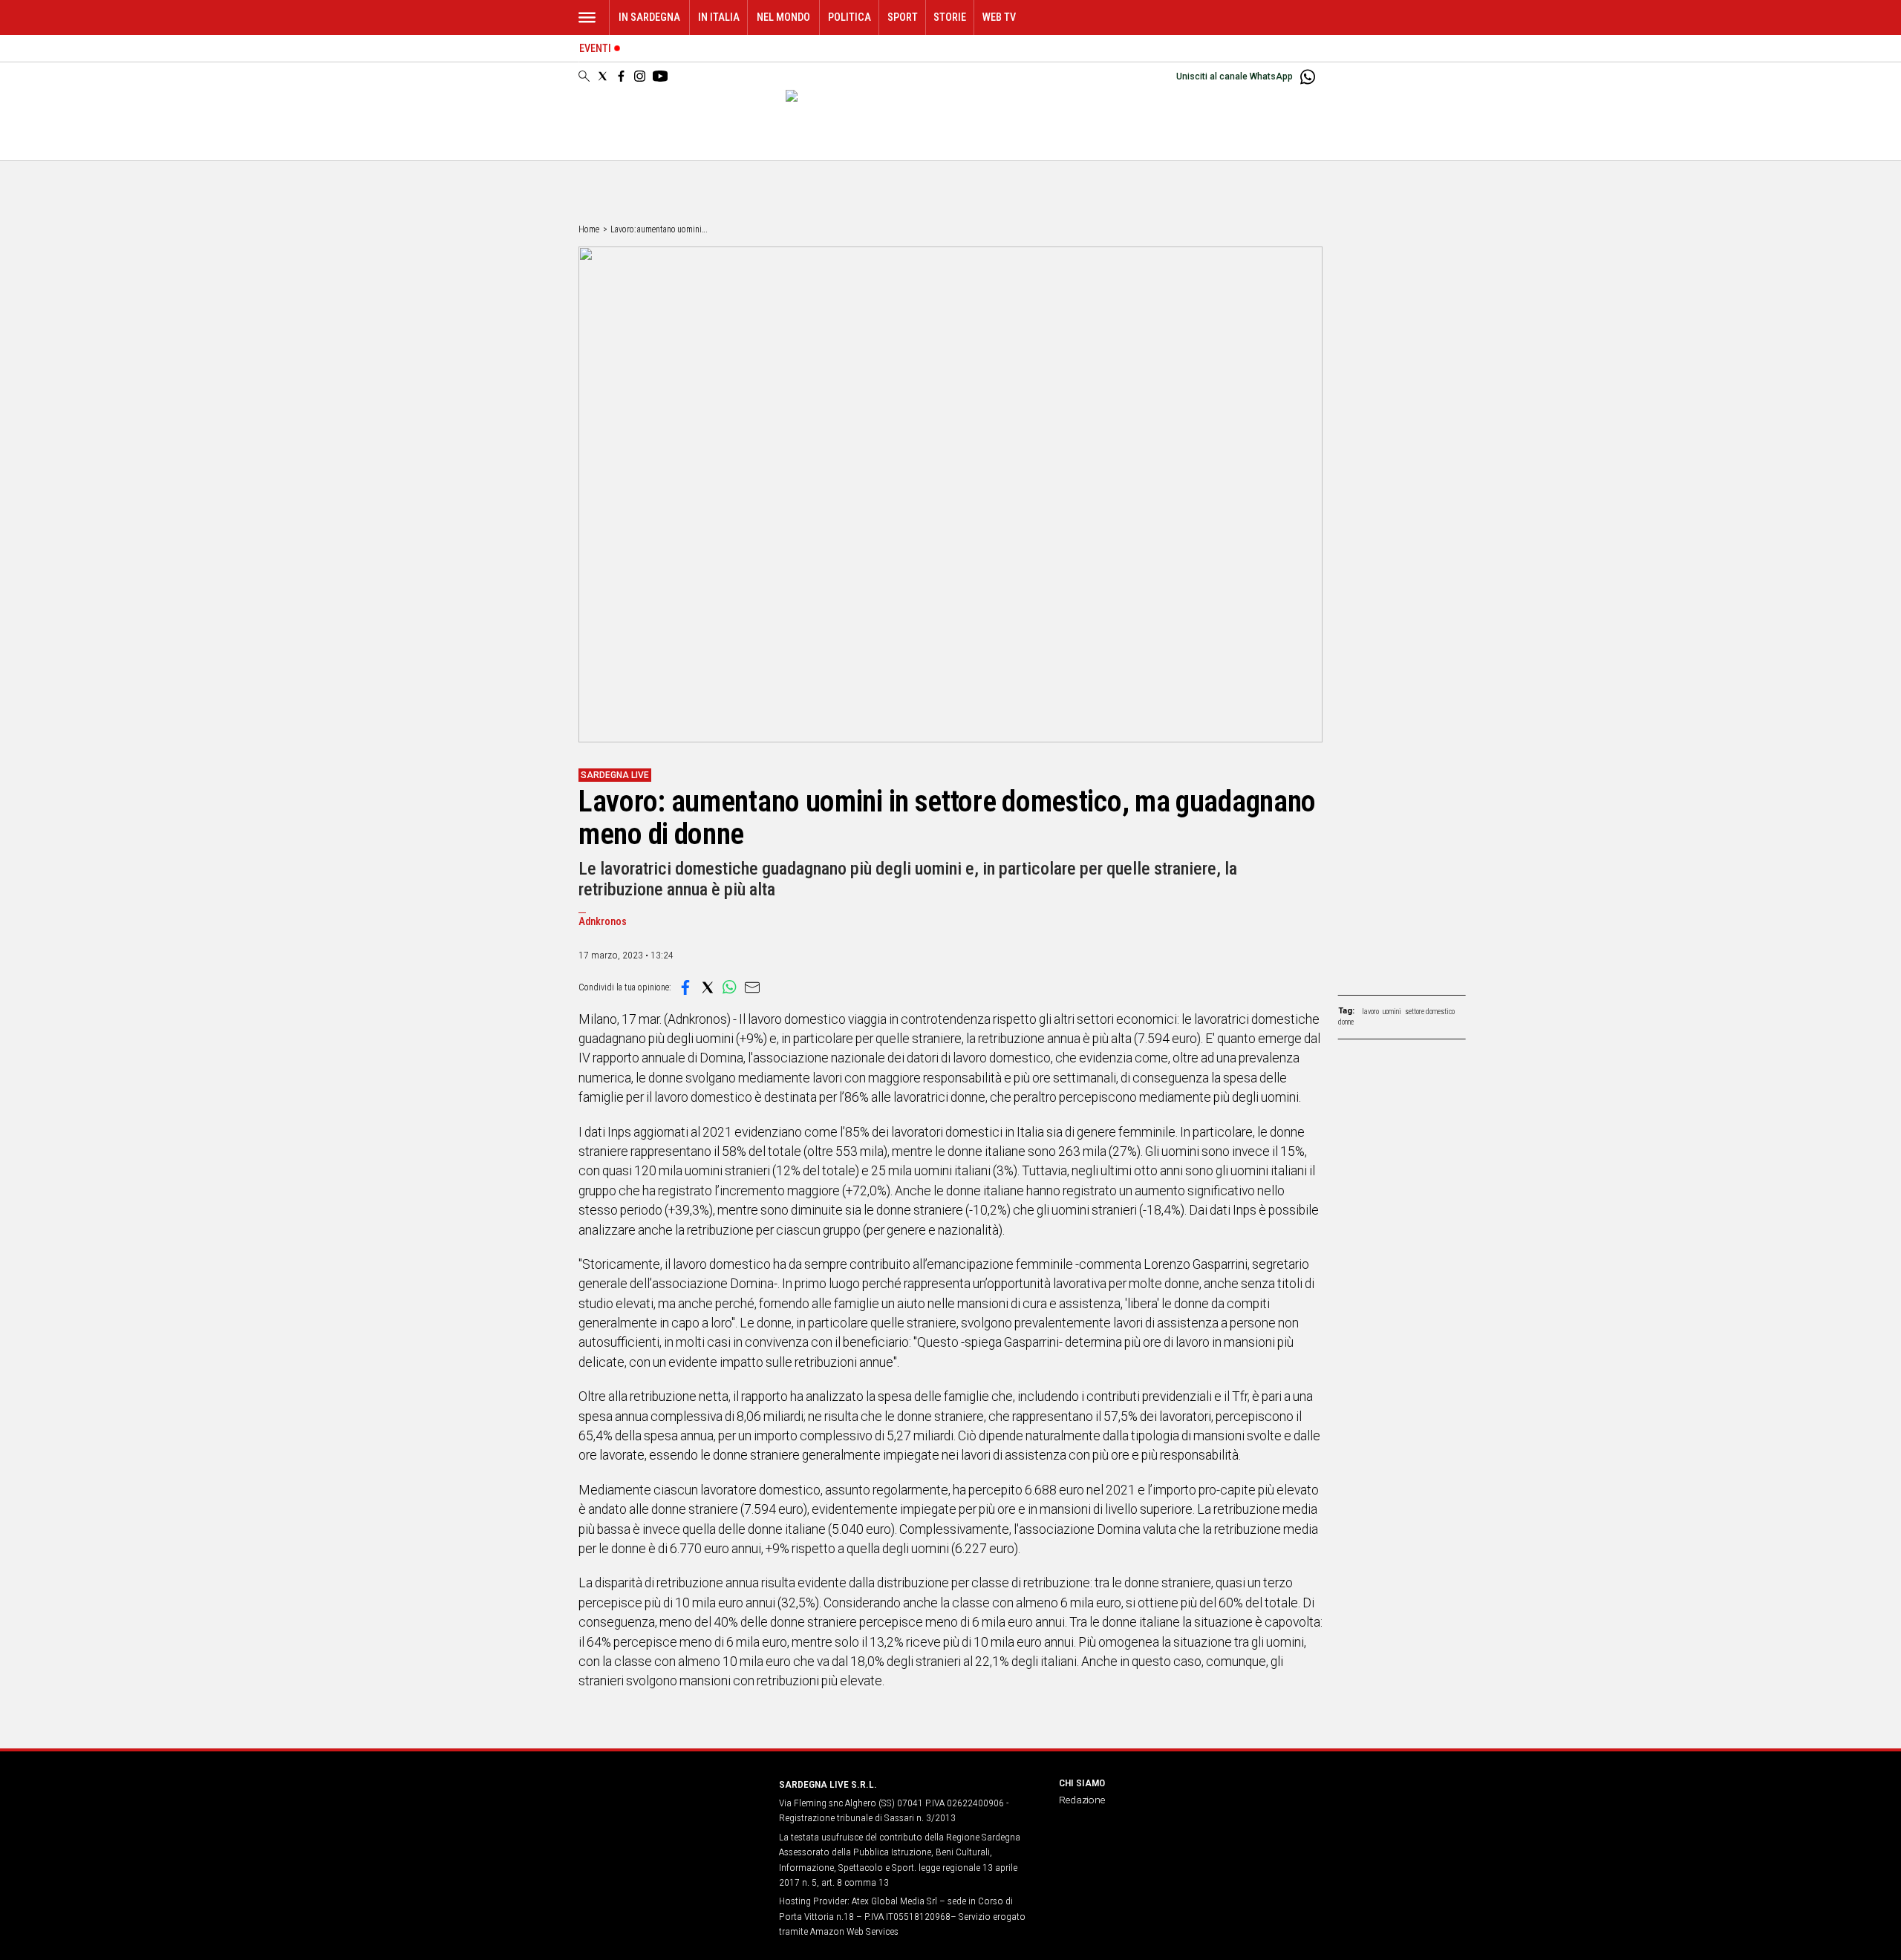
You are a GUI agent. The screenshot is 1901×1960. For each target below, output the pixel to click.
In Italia (719, 17)
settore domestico (1430, 1012)
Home (589, 229)
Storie (950, 17)
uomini (1392, 1012)
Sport (903, 17)
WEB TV (999, 17)
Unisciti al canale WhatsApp (1235, 76)
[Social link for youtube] (660, 76)
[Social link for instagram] (640, 76)
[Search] (584, 77)
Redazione (1082, 1800)
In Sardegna (649, 17)
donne (1346, 1022)
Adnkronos (603, 922)
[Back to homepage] (670, 1812)
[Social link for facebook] (621, 76)
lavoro (1370, 1012)
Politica (850, 17)
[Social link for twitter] (603, 76)
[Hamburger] (587, 17)
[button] (685, 987)
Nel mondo (783, 17)
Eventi (595, 49)
